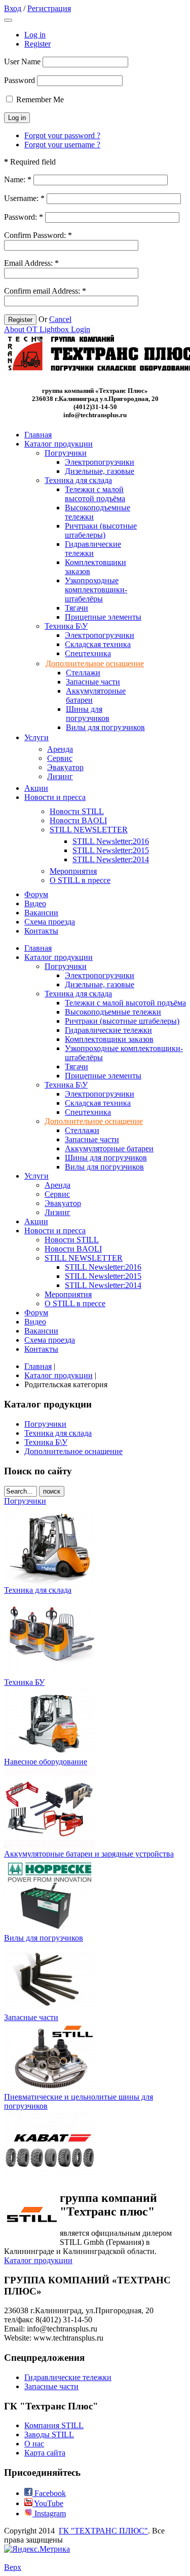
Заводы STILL (49, 2434)
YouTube (48, 2503)
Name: (18, 179)
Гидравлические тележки (68, 2377)
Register (37, 44)
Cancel (60, 319)
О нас (34, 2444)
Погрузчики (45, 1424)
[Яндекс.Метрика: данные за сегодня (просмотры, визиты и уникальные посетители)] (37, 2549)
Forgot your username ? (62, 145)
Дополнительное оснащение (73, 1451)
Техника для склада (58, 1433)
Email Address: (31, 263)
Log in (35, 35)
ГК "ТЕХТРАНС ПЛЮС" (103, 2531)
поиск (52, 1491)
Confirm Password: (38, 235)
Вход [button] (13, 8)
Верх (13, 2567)
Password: (24, 217)
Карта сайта (45, 2453)
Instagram (49, 2513)
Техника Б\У (46, 1442)
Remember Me (40, 99)
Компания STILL (54, 2425)
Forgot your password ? (62, 135)
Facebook (49, 2493)
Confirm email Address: (45, 291)
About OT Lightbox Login (47, 329)
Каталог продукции (59, 1375)
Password (20, 80)
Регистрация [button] (49, 8)
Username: (24, 198)
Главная (38, 1366)
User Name (22, 62)
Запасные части (51, 2386)
